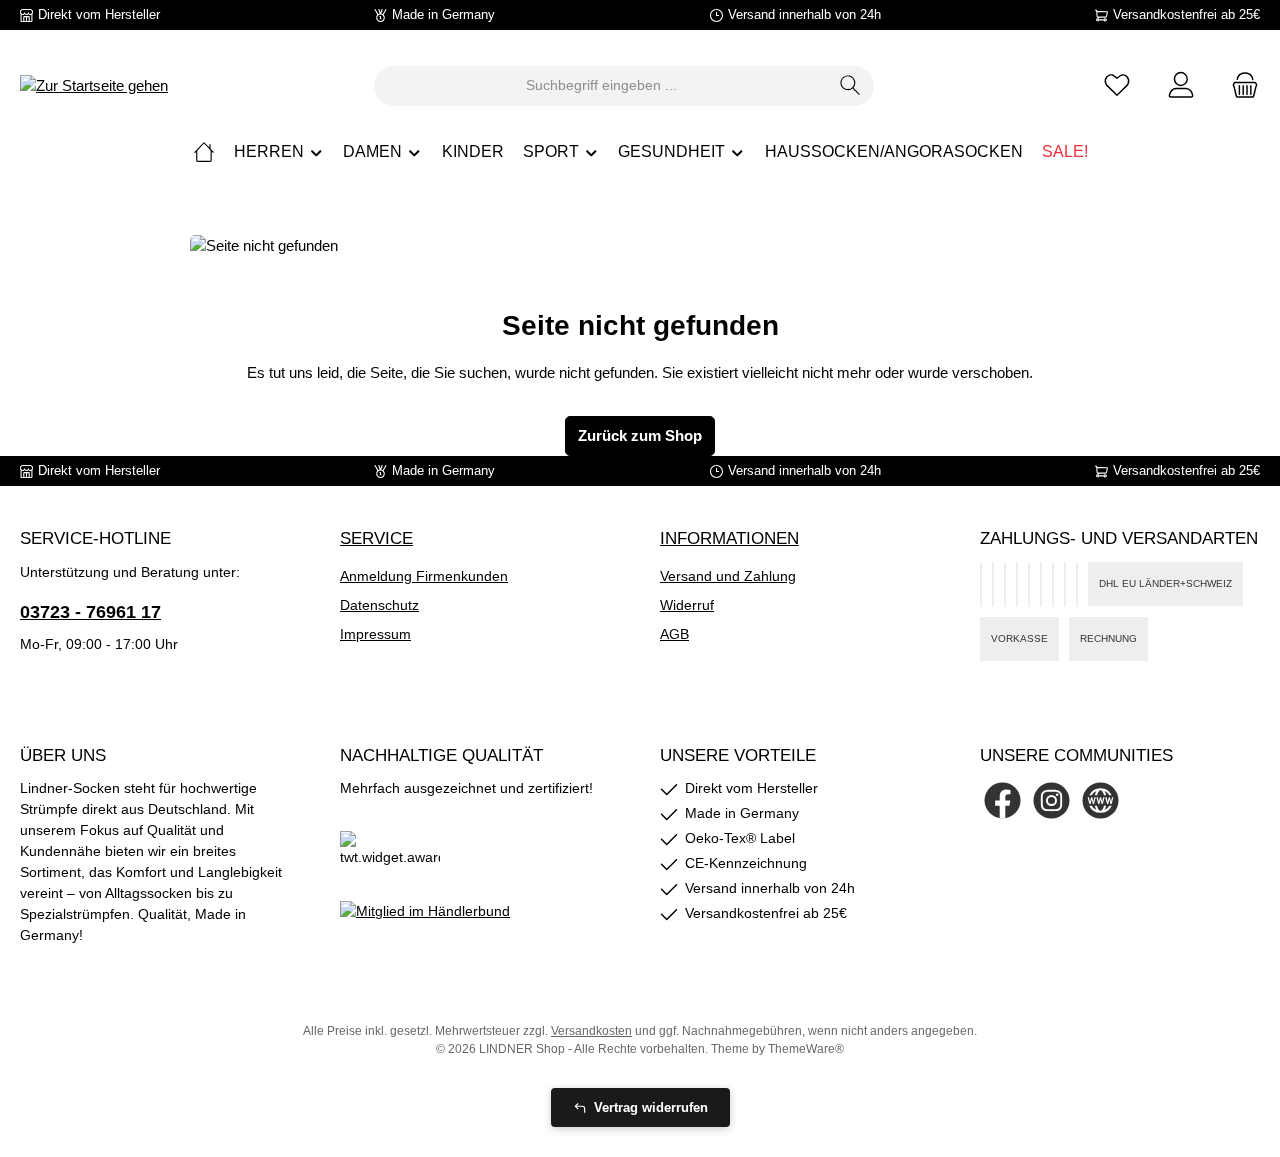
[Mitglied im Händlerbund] (425, 910)
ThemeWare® (806, 1049)
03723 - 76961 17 (90, 612)
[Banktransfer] (1053, 584)
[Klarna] (1017, 584)
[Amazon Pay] (993, 584)
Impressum (375, 634)
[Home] (204, 152)
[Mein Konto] (1181, 85)
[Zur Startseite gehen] (94, 85)
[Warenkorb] (1239, 85)
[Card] (1065, 584)
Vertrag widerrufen (651, 1107)
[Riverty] (1029, 584)
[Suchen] (850, 86)
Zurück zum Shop (640, 435)
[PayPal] (981, 584)
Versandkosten (591, 1031)
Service (376, 538)
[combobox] (601, 86)
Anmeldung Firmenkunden (424, 576)
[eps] (1077, 584)
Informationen (729, 538)
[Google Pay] (1005, 584)
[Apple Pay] (1041, 584)
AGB (674, 634)
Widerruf (687, 605)
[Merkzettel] (1117, 85)
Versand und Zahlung (728, 576)
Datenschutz (379, 605)
